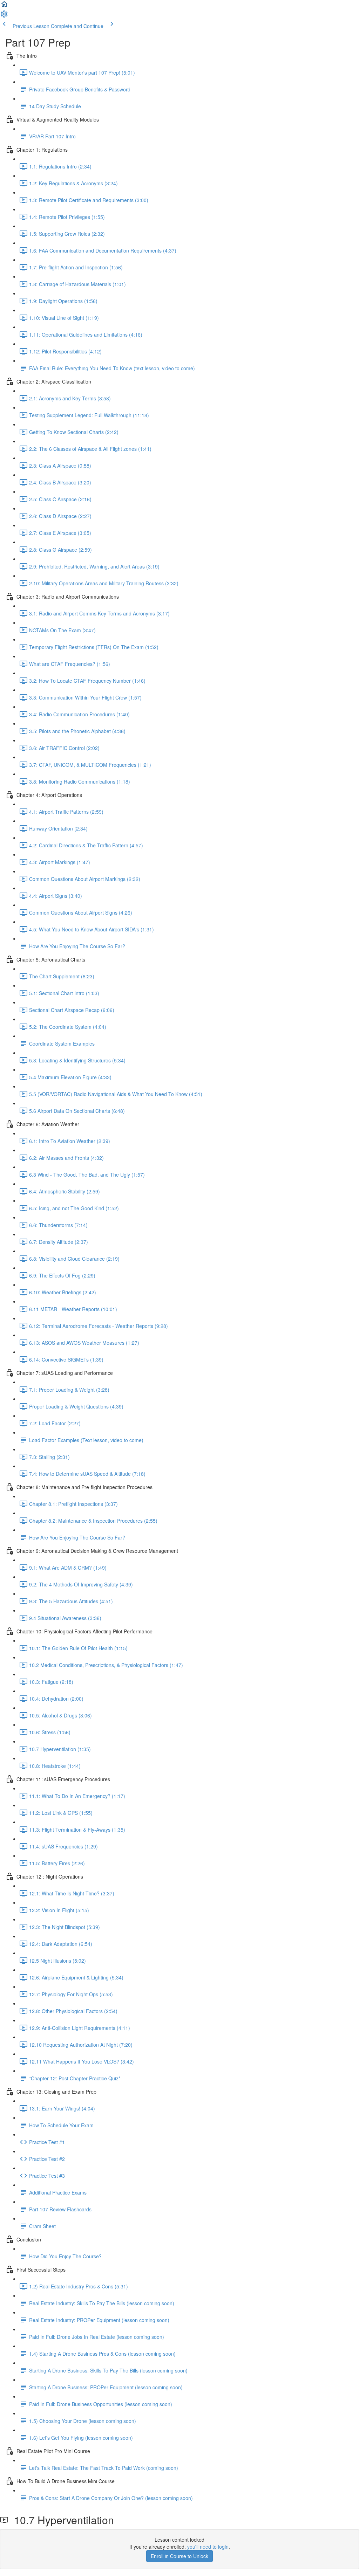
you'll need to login (208, 2547)
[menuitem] (4, 16)
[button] (4, 6)
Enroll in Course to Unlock (179, 2556)
